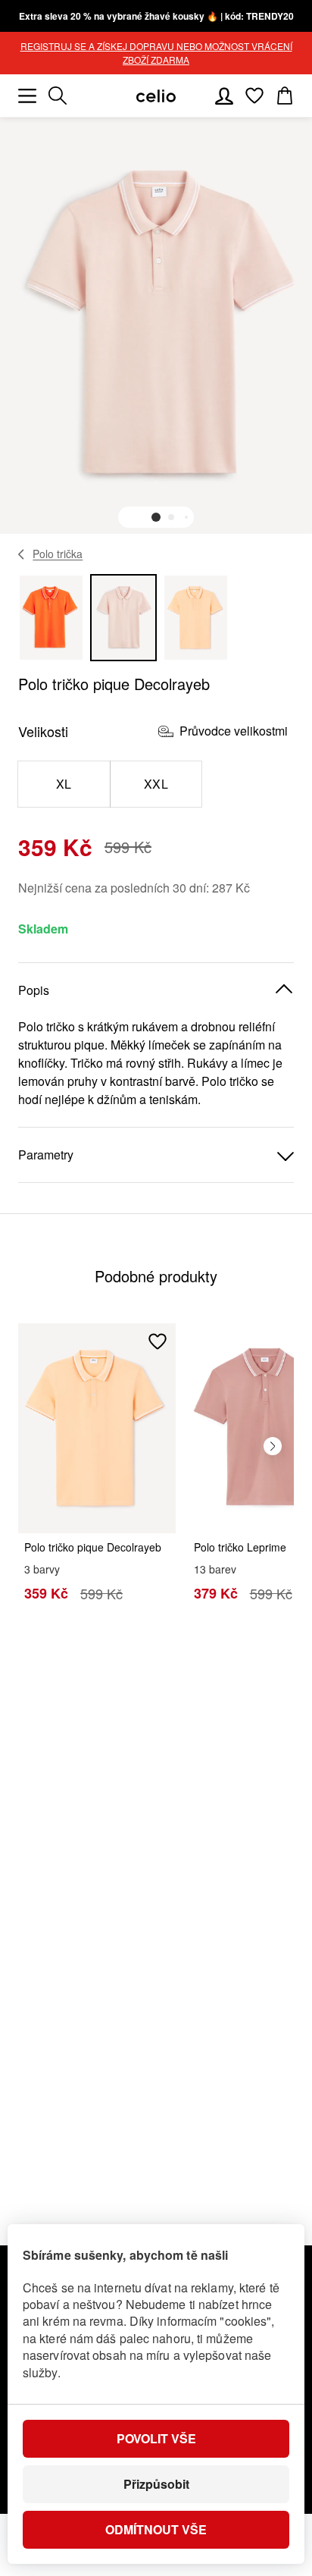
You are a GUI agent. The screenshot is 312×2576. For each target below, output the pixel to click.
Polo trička (58, 554)
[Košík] (285, 96)
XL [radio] (64, 784)
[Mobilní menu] (27, 96)
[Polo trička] (22, 554)
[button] (156, 517)
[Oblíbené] (254, 96)
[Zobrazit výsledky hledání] (58, 96)
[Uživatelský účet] (224, 96)
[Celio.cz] (156, 96)
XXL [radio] (156, 784)
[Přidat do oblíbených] (158, 1341)
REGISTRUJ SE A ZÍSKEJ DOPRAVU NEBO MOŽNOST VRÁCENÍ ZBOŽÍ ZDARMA (156, 53)
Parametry (46, 1155)
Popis (34, 990)
